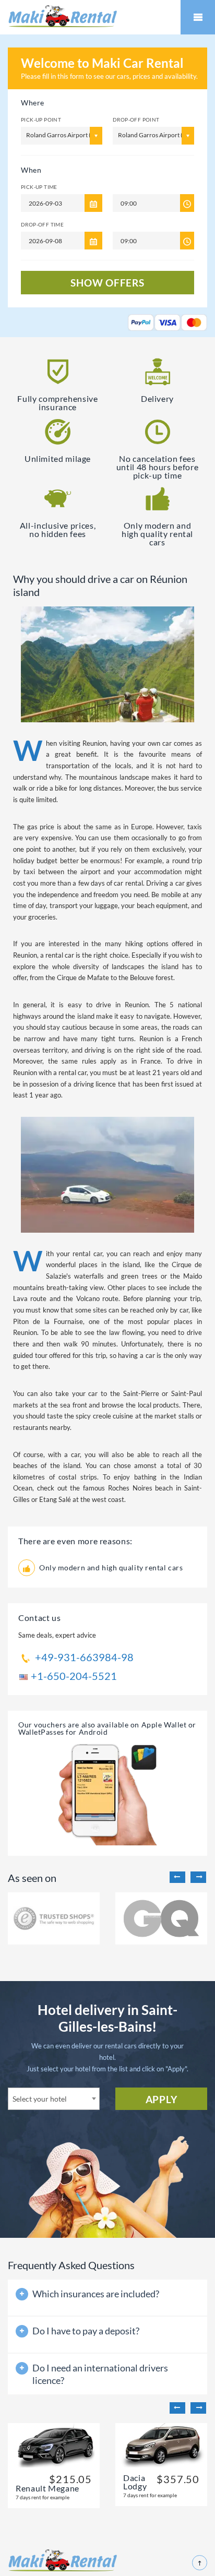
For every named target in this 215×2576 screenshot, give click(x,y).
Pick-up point (41, 120)
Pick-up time (39, 187)
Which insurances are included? (96, 2294)
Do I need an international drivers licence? (100, 2374)
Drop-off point (136, 120)
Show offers (107, 283)
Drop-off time (42, 224)
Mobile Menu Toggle (198, 17)
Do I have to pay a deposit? (86, 2331)
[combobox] (54, 2099)
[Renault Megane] (54, 2445)
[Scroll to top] (200, 2563)
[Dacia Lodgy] (161, 2445)
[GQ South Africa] (161, 1918)
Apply (162, 2099)
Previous (177, 1877)
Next (198, 1877)
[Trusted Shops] (54, 1918)
